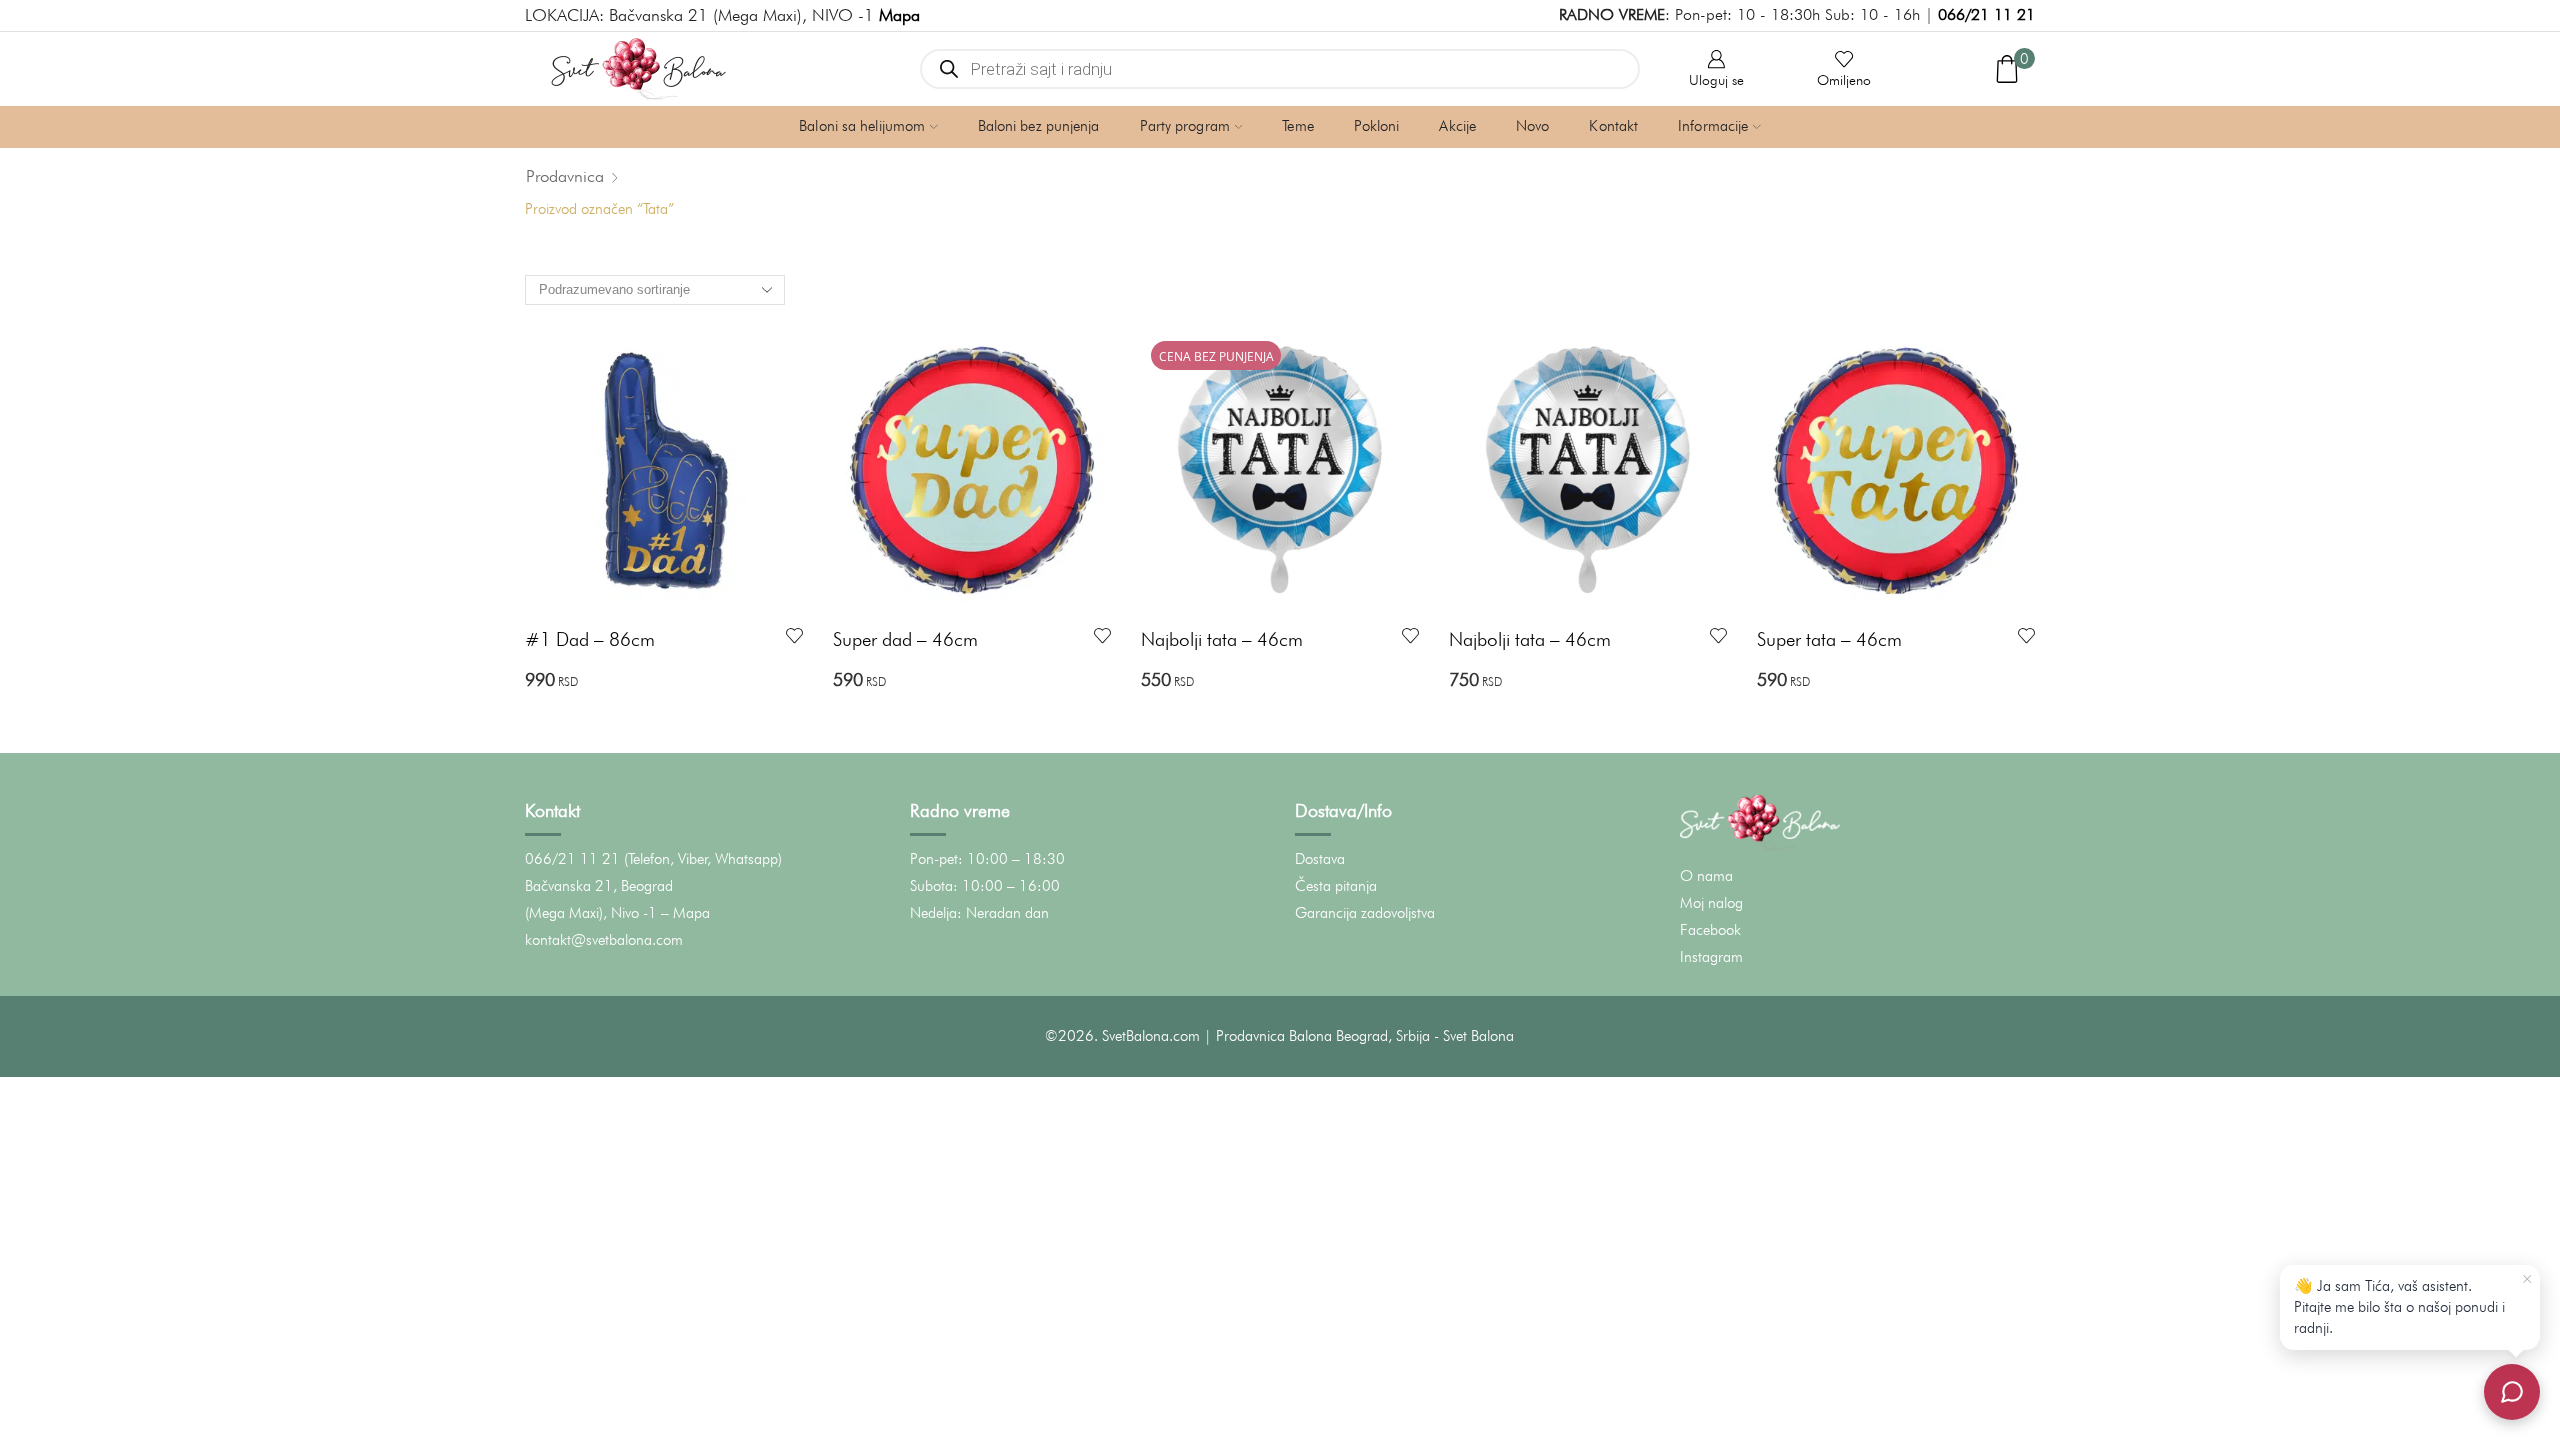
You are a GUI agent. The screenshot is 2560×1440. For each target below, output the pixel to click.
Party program (1185, 126)
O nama (1706, 876)
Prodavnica (565, 176)
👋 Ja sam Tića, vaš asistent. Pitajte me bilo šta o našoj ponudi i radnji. (2399, 1307)
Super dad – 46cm (905, 639)
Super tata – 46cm (1829, 639)
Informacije (1713, 126)
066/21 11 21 (1986, 14)
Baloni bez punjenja (1039, 126)
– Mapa (685, 913)
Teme (1297, 126)
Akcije (1457, 126)
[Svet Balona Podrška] (2512, 1392)
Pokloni (1377, 126)
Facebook (1710, 930)
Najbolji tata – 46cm (1222, 639)
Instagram (1711, 957)
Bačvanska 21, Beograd (599, 886)
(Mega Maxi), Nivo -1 (591, 913)
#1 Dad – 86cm (590, 639)
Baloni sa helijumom (862, 126)
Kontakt (1613, 126)
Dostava (1320, 859)
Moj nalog (1711, 903)
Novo (1532, 126)
